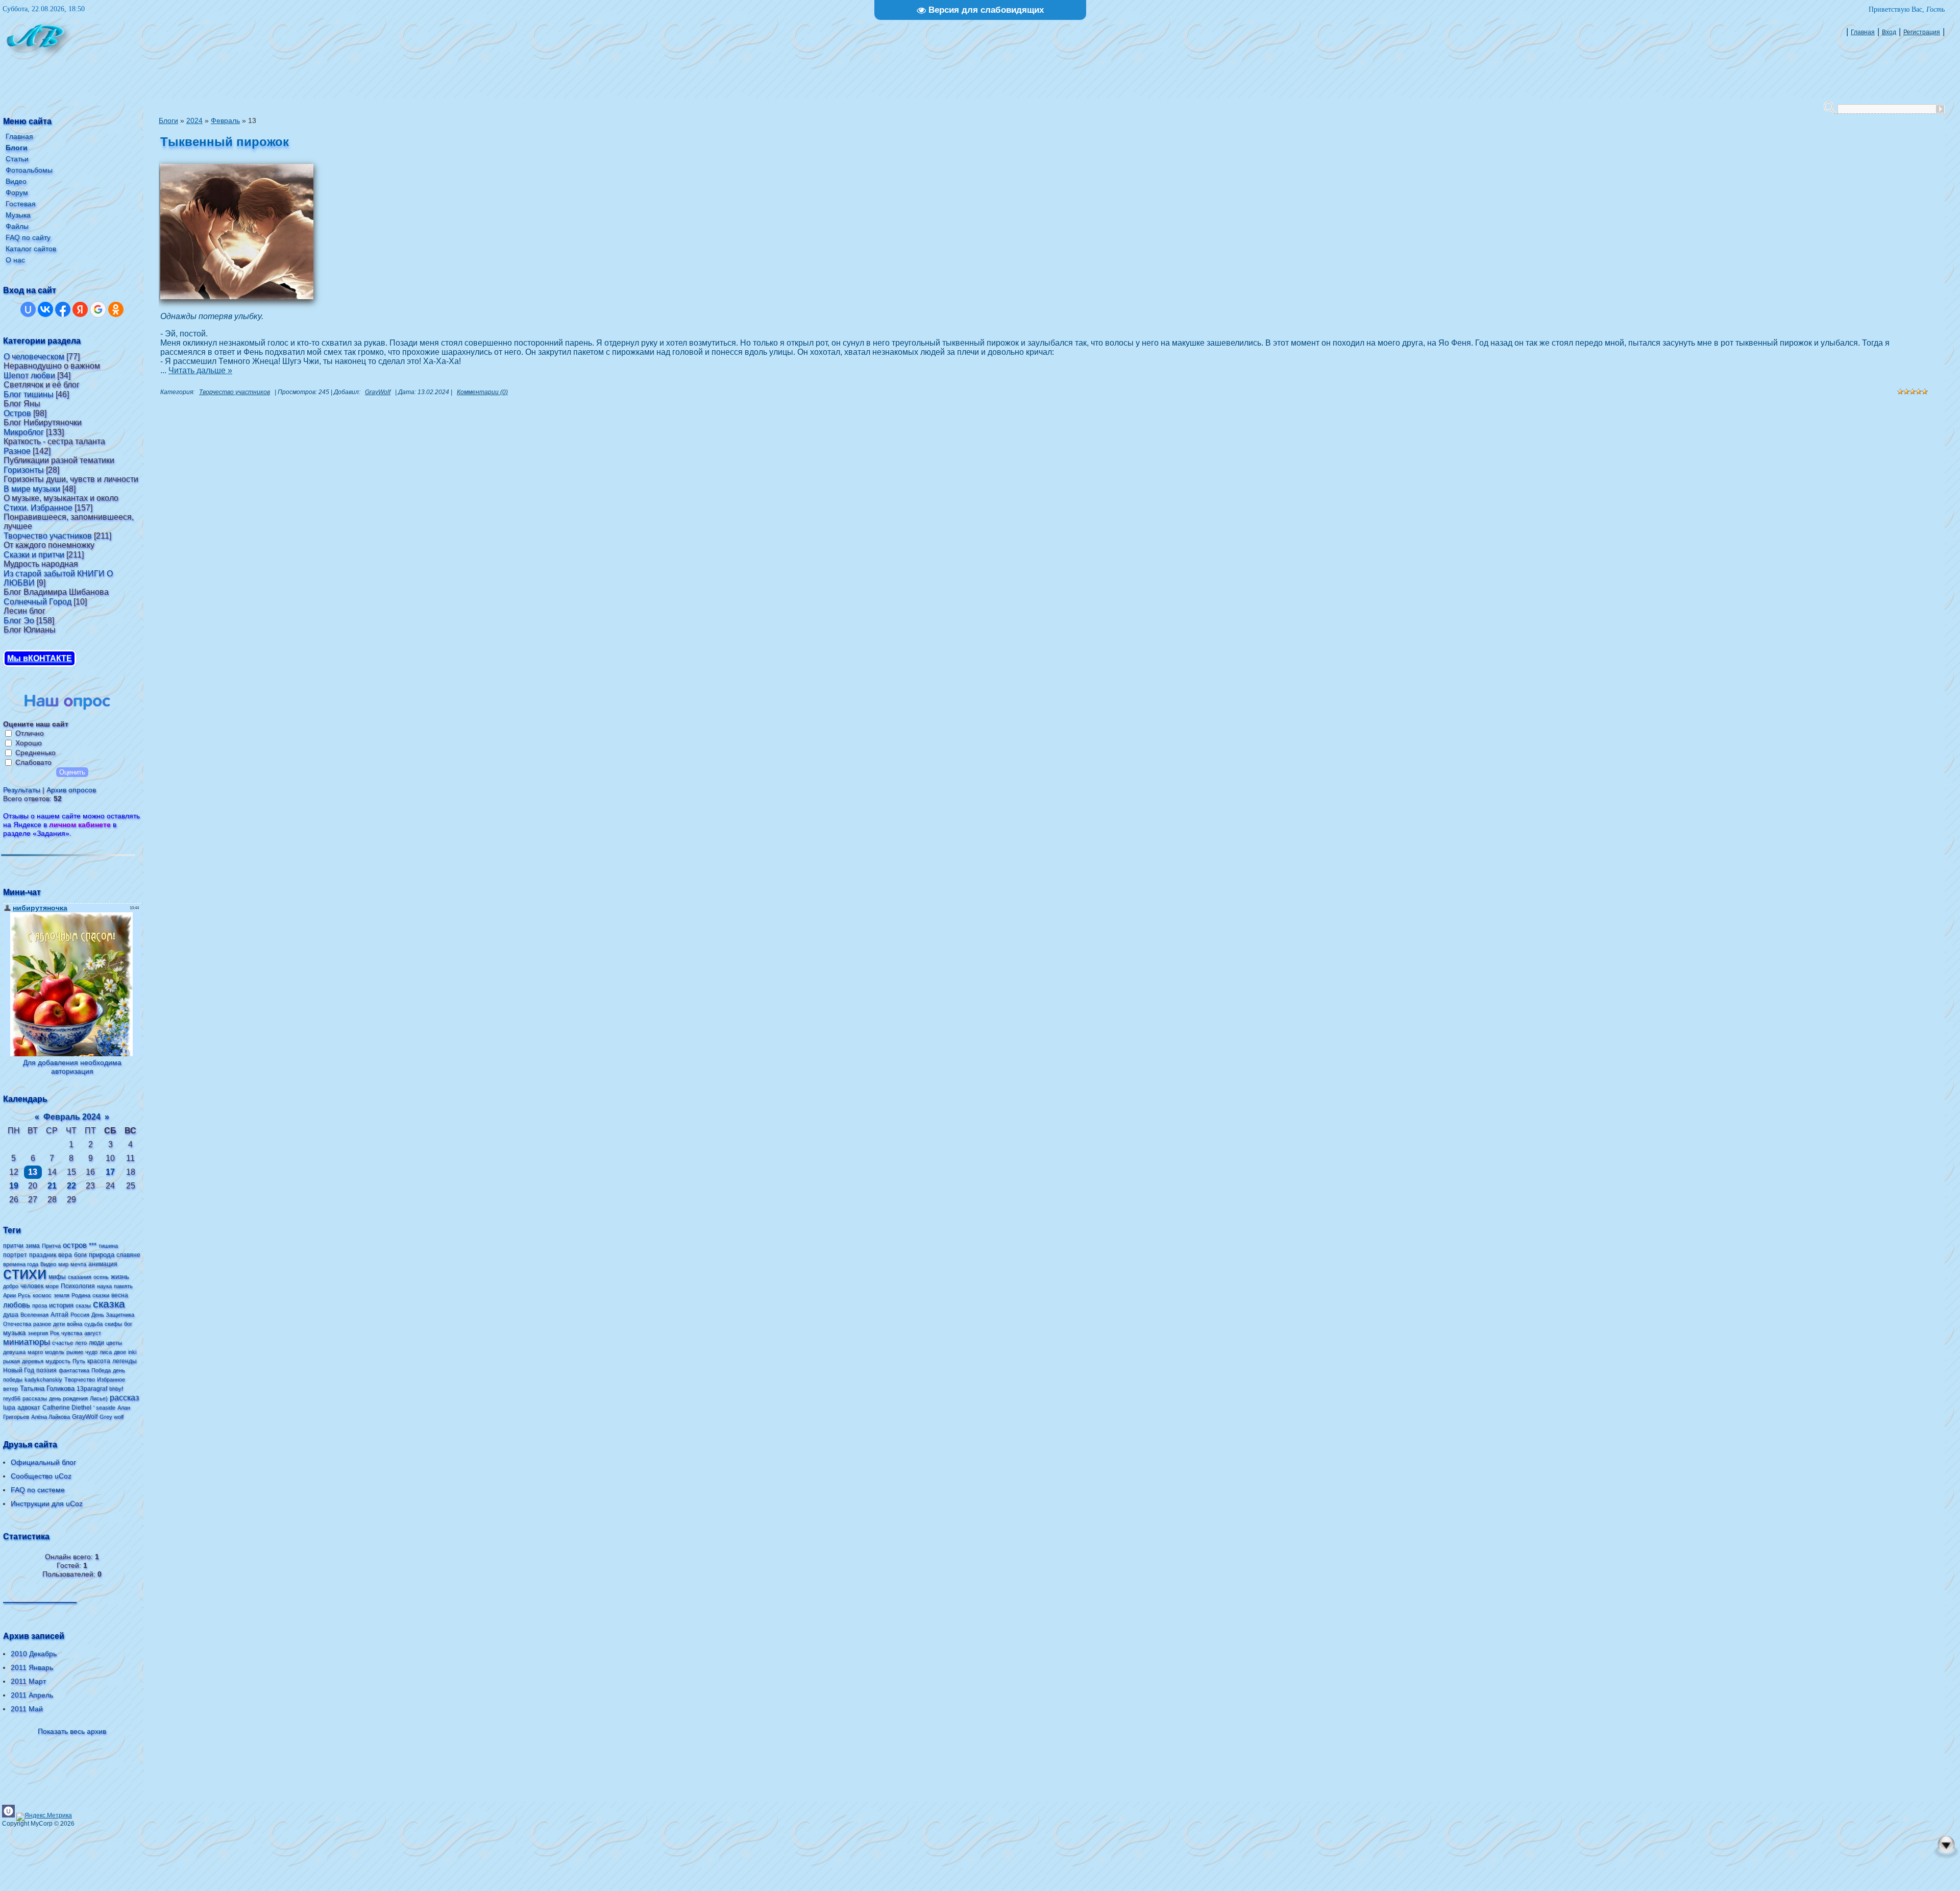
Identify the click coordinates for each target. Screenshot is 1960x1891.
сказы (83, 1305)
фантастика (74, 1370)
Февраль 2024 (72, 1117)
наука (104, 1286)
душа (11, 1315)
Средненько (35, 753)
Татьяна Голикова (47, 1388)
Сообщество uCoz (41, 1476)
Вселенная (34, 1315)
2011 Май (27, 1709)
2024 (194, 120)
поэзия (46, 1370)
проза (40, 1305)
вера (65, 1255)
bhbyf (116, 1389)
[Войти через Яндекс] (80, 309)
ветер (10, 1389)
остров (75, 1245)
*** (93, 1245)
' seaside (104, 1408)
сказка (109, 1304)
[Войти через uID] (28, 309)
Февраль (225, 120)
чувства (72, 1333)
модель (55, 1352)
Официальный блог (43, 1462)
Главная (1863, 32)
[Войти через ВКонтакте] (45, 309)
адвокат (29, 1408)
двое (120, 1352)
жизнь (120, 1277)
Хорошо (29, 743)
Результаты (22, 790)
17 (110, 1172)
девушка (14, 1352)
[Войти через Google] (98, 309)
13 (33, 1172)
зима (33, 1246)
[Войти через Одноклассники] (116, 309)
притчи (13, 1246)
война (75, 1324)
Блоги (168, 120)
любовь (17, 1305)
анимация (103, 1264)
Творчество (80, 1379)
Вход (1889, 32)
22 (71, 1186)
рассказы (35, 1398)
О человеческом (34, 357)
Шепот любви (29, 375)
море (52, 1286)
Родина (81, 1295)
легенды (125, 1361)
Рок (55, 1333)
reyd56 (12, 1398)
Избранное (111, 1379)
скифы (113, 1324)
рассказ (124, 1398)
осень (101, 1277)
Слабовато (33, 762)
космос (42, 1295)
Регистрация (1922, 32)
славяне (128, 1255)
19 (14, 1186)
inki (132, 1352)
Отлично (30, 733)
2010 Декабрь (34, 1654)
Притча (51, 1246)
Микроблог (24, 432)
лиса (106, 1352)
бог (128, 1324)
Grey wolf (112, 1417)
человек (32, 1286)
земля (62, 1295)
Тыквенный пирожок (225, 142)
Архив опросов (71, 790)
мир (63, 1264)
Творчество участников (48, 536)
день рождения (68, 1398)
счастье (63, 1343)
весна (120, 1295)
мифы (57, 1277)
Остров (17, 413)
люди (96, 1343)
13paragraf (92, 1389)
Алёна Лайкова (51, 1417)
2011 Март (28, 1681)
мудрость (58, 1361)
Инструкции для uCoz (47, 1504)
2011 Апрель (32, 1695)
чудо (91, 1352)
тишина (108, 1246)
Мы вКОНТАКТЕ (40, 658)
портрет (15, 1255)
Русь (24, 1295)
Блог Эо (19, 621)
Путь (79, 1361)
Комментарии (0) (482, 392)
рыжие (75, 1352)
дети (59, 1324)
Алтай (59, 1315)
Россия (80, 1315)
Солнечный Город (38, 602)
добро (11, 1286)
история (61, 1305)
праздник (43, 1255)
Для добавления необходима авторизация (72, 1067)
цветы (114, 1343)
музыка (14, 1333)
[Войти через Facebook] (63, 309)
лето (81, 1343)
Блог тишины (29, 394)
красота (99, 1361)
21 (52, 1186)
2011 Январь (32, 1667)
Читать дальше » (200, 370)
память (123, 1286)
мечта (78, 1264)
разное (42, 1324)
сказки (101, 1295)
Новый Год (19, 1370)
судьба (93, 1324)
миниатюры (27, 1342)
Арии (9, 1295)
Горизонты (24, 470)
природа (102, 1255)
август (93, 1333)
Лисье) (99, 1398)
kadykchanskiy (43, 1379)
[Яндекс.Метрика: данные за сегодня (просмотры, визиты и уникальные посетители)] (44, 1817)
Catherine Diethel (67, 1408)
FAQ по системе (38, 1490)
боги (80, 1255)
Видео (48, 1264)
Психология (78, 1286)
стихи (25, 1273)
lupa (9, 1408)
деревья (33, 1361)
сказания (80, 1277)
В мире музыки (32, 489)
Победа (101, 1370)
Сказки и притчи (34, 555)
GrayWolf (85, 1417)
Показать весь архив (72, 1731)
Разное (17, 451)
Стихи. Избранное (38, 508)
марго (35, 1352)
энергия (38, 1333)
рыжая (11, 1361)
